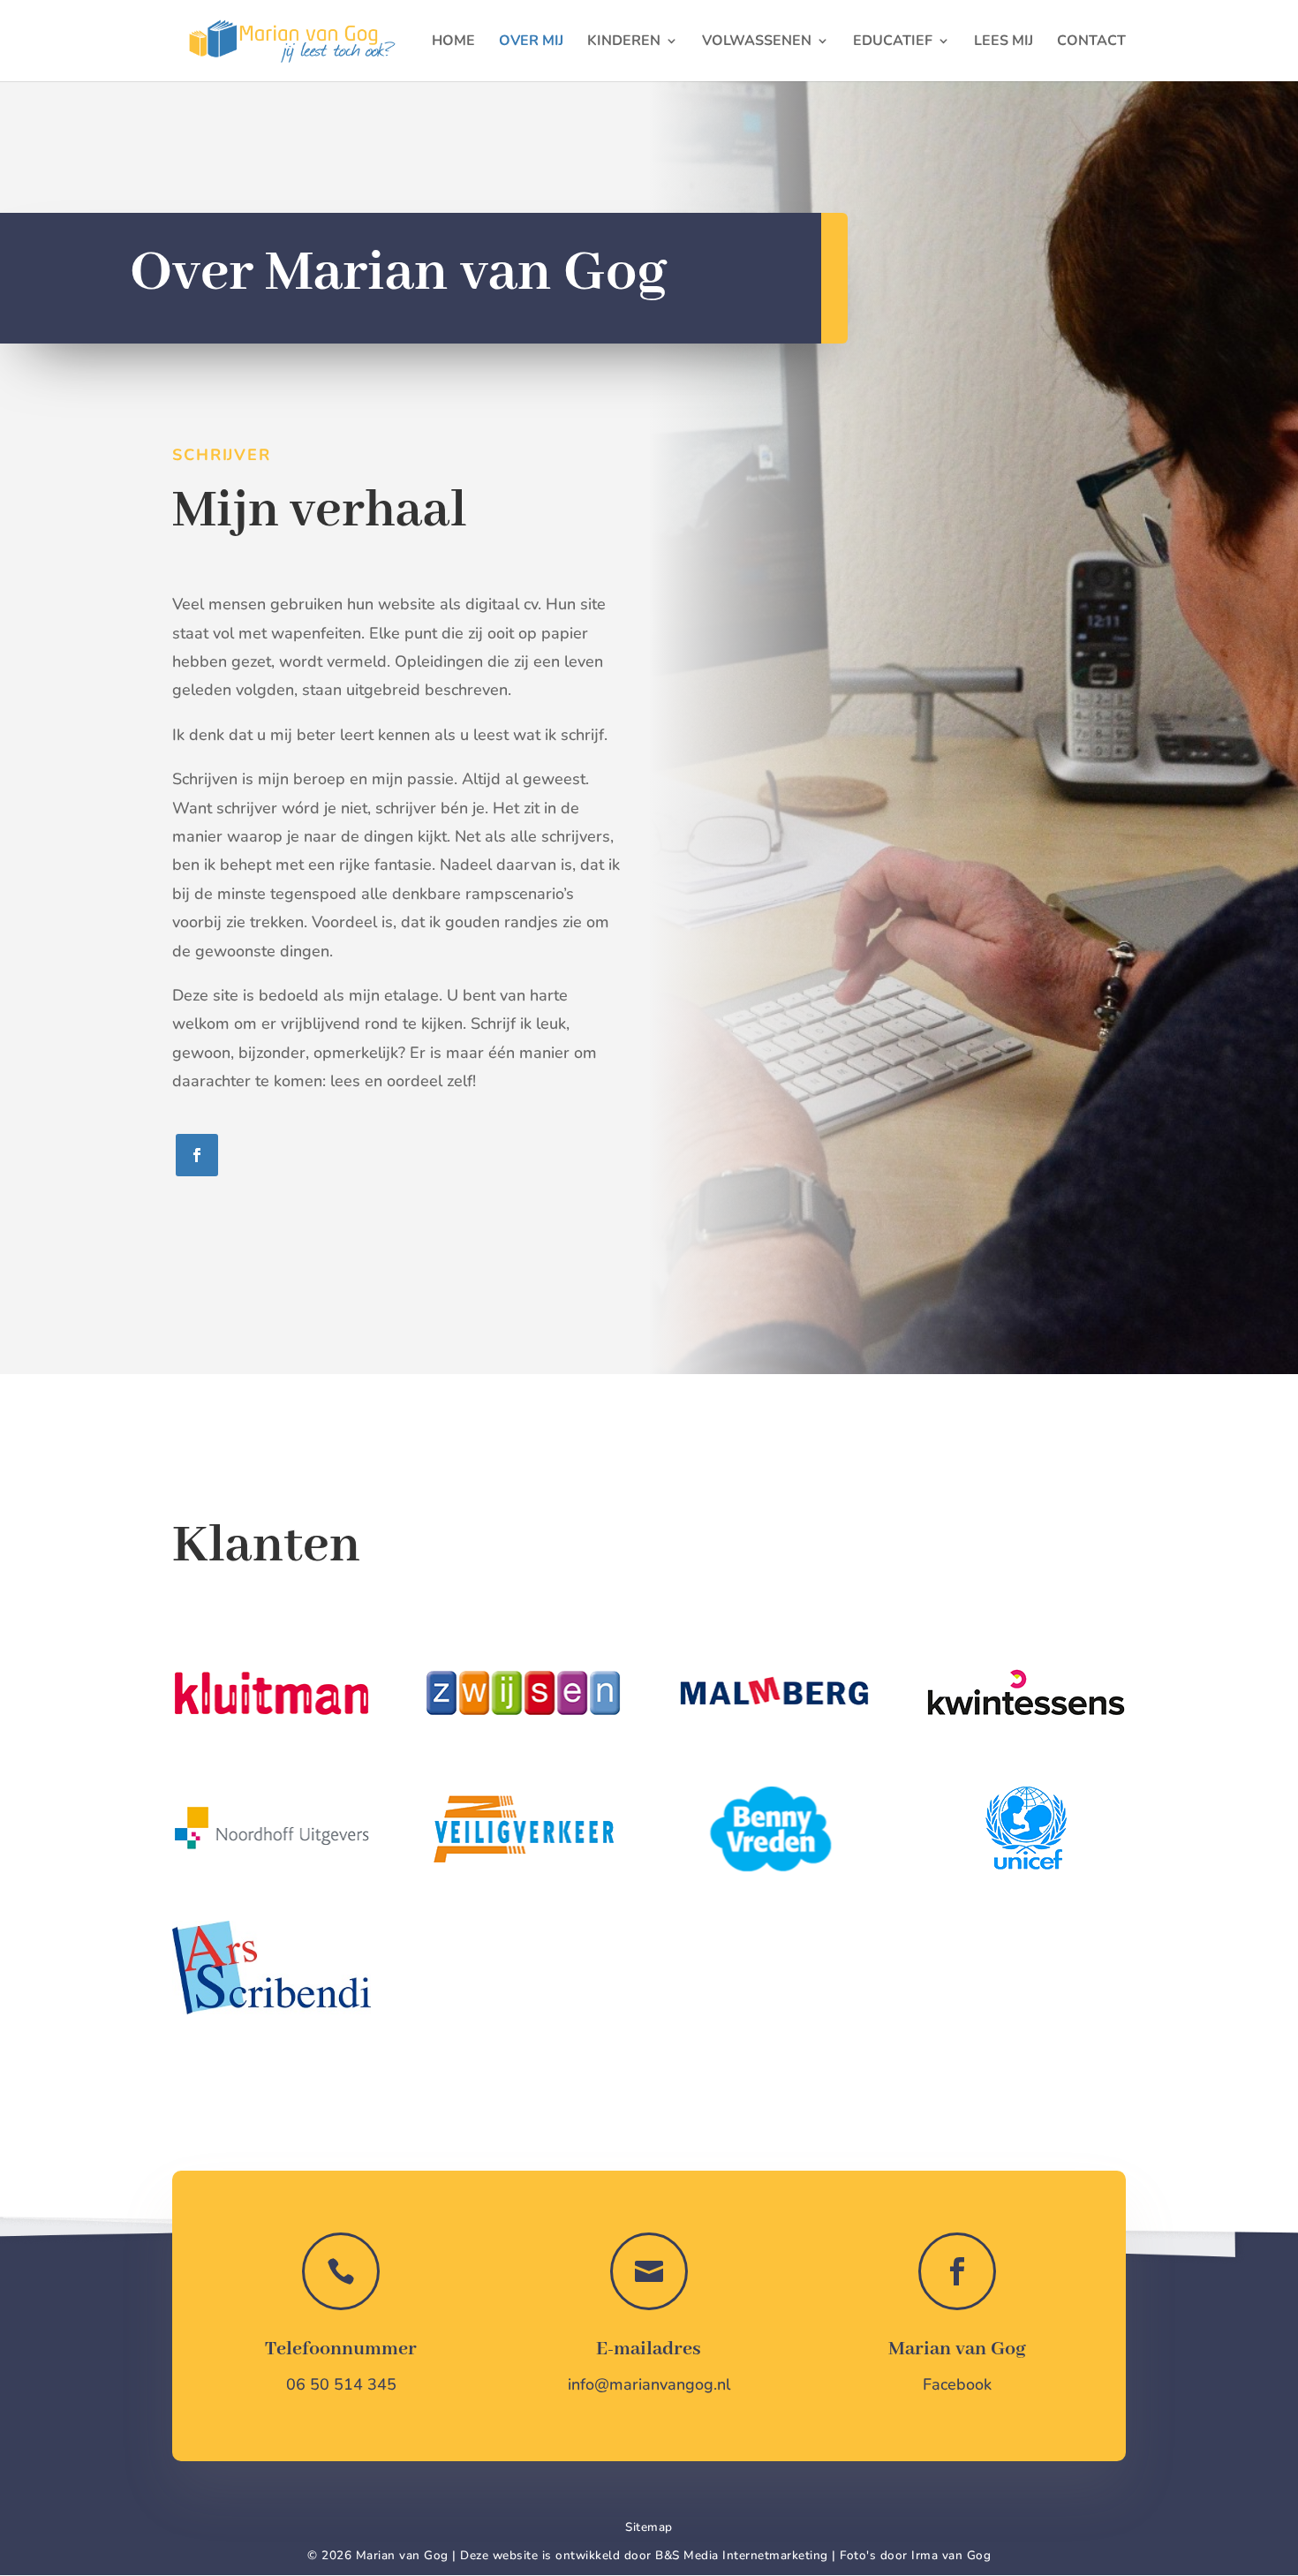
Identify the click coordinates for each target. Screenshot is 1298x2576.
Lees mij (1004, 42)
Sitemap (649, 2527)
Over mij (531, 42)
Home (453, 42)
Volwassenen (757, 42)
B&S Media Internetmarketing (742, 2555)
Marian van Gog (957, 2349)
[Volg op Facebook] (197, 1155)
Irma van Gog (951, 2555)
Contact (1091, 42)
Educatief (893, 42)
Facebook (957, 2384)
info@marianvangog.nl (649, 2384)
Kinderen (624, 42)
